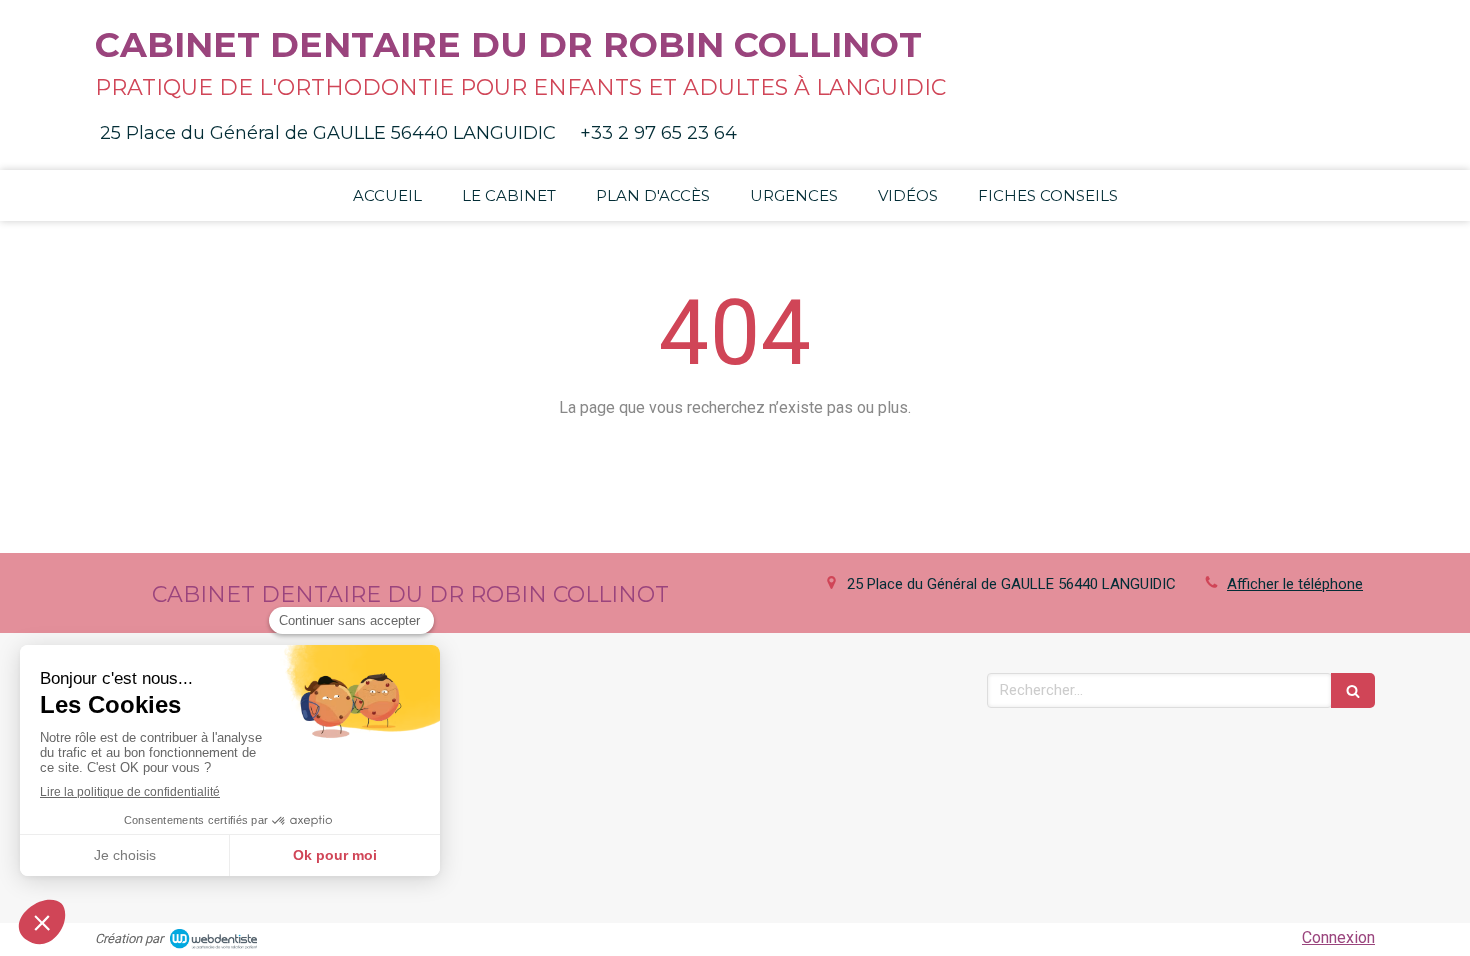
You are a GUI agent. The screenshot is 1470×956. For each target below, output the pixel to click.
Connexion (1338, 937)
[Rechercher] (1353, 690)
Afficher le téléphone (1295, 584)
